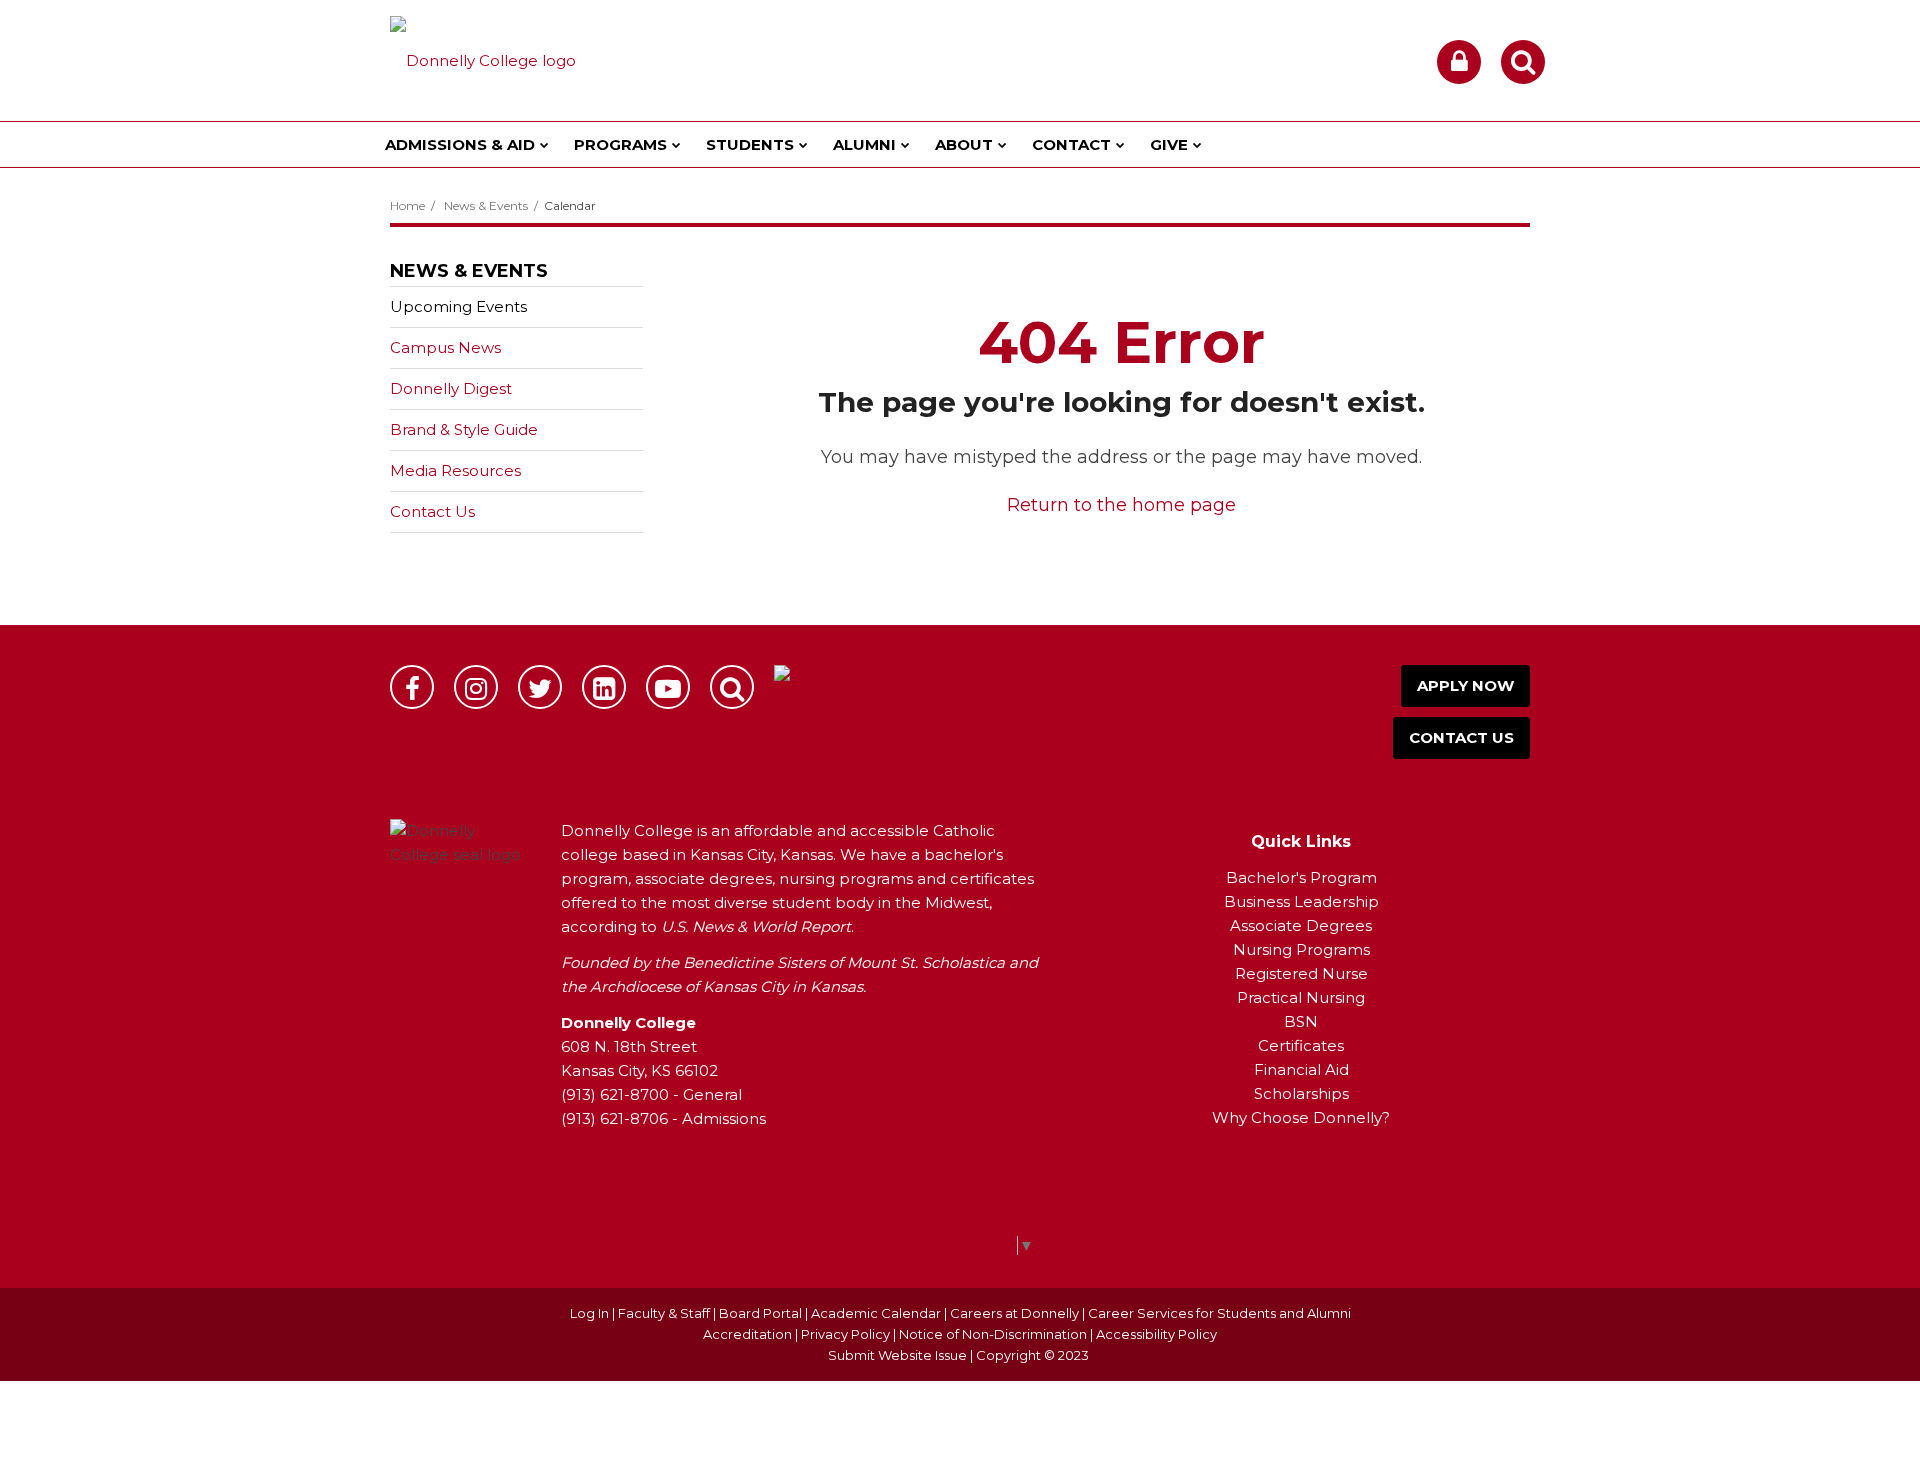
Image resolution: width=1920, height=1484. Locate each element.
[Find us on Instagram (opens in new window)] (476, 687)
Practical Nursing (1301, 997)
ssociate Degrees (1306, 925)
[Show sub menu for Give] (1197, 144)
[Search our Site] (1523, 62)
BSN (1301, 1021)
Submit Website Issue (897, 1355)
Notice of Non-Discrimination (994, 1334)
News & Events (486, 205)
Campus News (445, 347)
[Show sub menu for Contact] (1120, 144)
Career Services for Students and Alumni (1219, 1313)
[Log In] (1459, 62)
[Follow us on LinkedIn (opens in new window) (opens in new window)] (604, 687)
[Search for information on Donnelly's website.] (732, 687)
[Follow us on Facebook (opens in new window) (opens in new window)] (412, 687)
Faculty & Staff (664, 1313)
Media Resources (455, 470)
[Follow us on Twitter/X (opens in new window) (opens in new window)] (540, 687)
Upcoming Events (458, 306)
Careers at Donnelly (1014, 1313)
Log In (589, 1313)
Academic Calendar (876, 1313)
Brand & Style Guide (464, 429)
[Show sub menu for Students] (803, 144)
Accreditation (749, 1334)
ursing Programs (1308, 949)
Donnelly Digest (482, 393)
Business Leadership (1301, 901)
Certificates (1301, 1045)
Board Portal (760, 1313)
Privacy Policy (845, 1334)
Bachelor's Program (1301, 877)
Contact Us (432, 511)
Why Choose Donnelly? (1301, 1117)
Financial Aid (1301, 1069)
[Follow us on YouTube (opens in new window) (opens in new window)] (668, 687)
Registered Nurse (1301, 973)
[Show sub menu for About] (1002, 144)
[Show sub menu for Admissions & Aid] (544, 144)
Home (407, 205)
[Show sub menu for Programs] (676, 144)
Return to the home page (1121, 505)
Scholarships (1301, 1093)
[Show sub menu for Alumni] (905, 144)
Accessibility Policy (1156, 1334)
